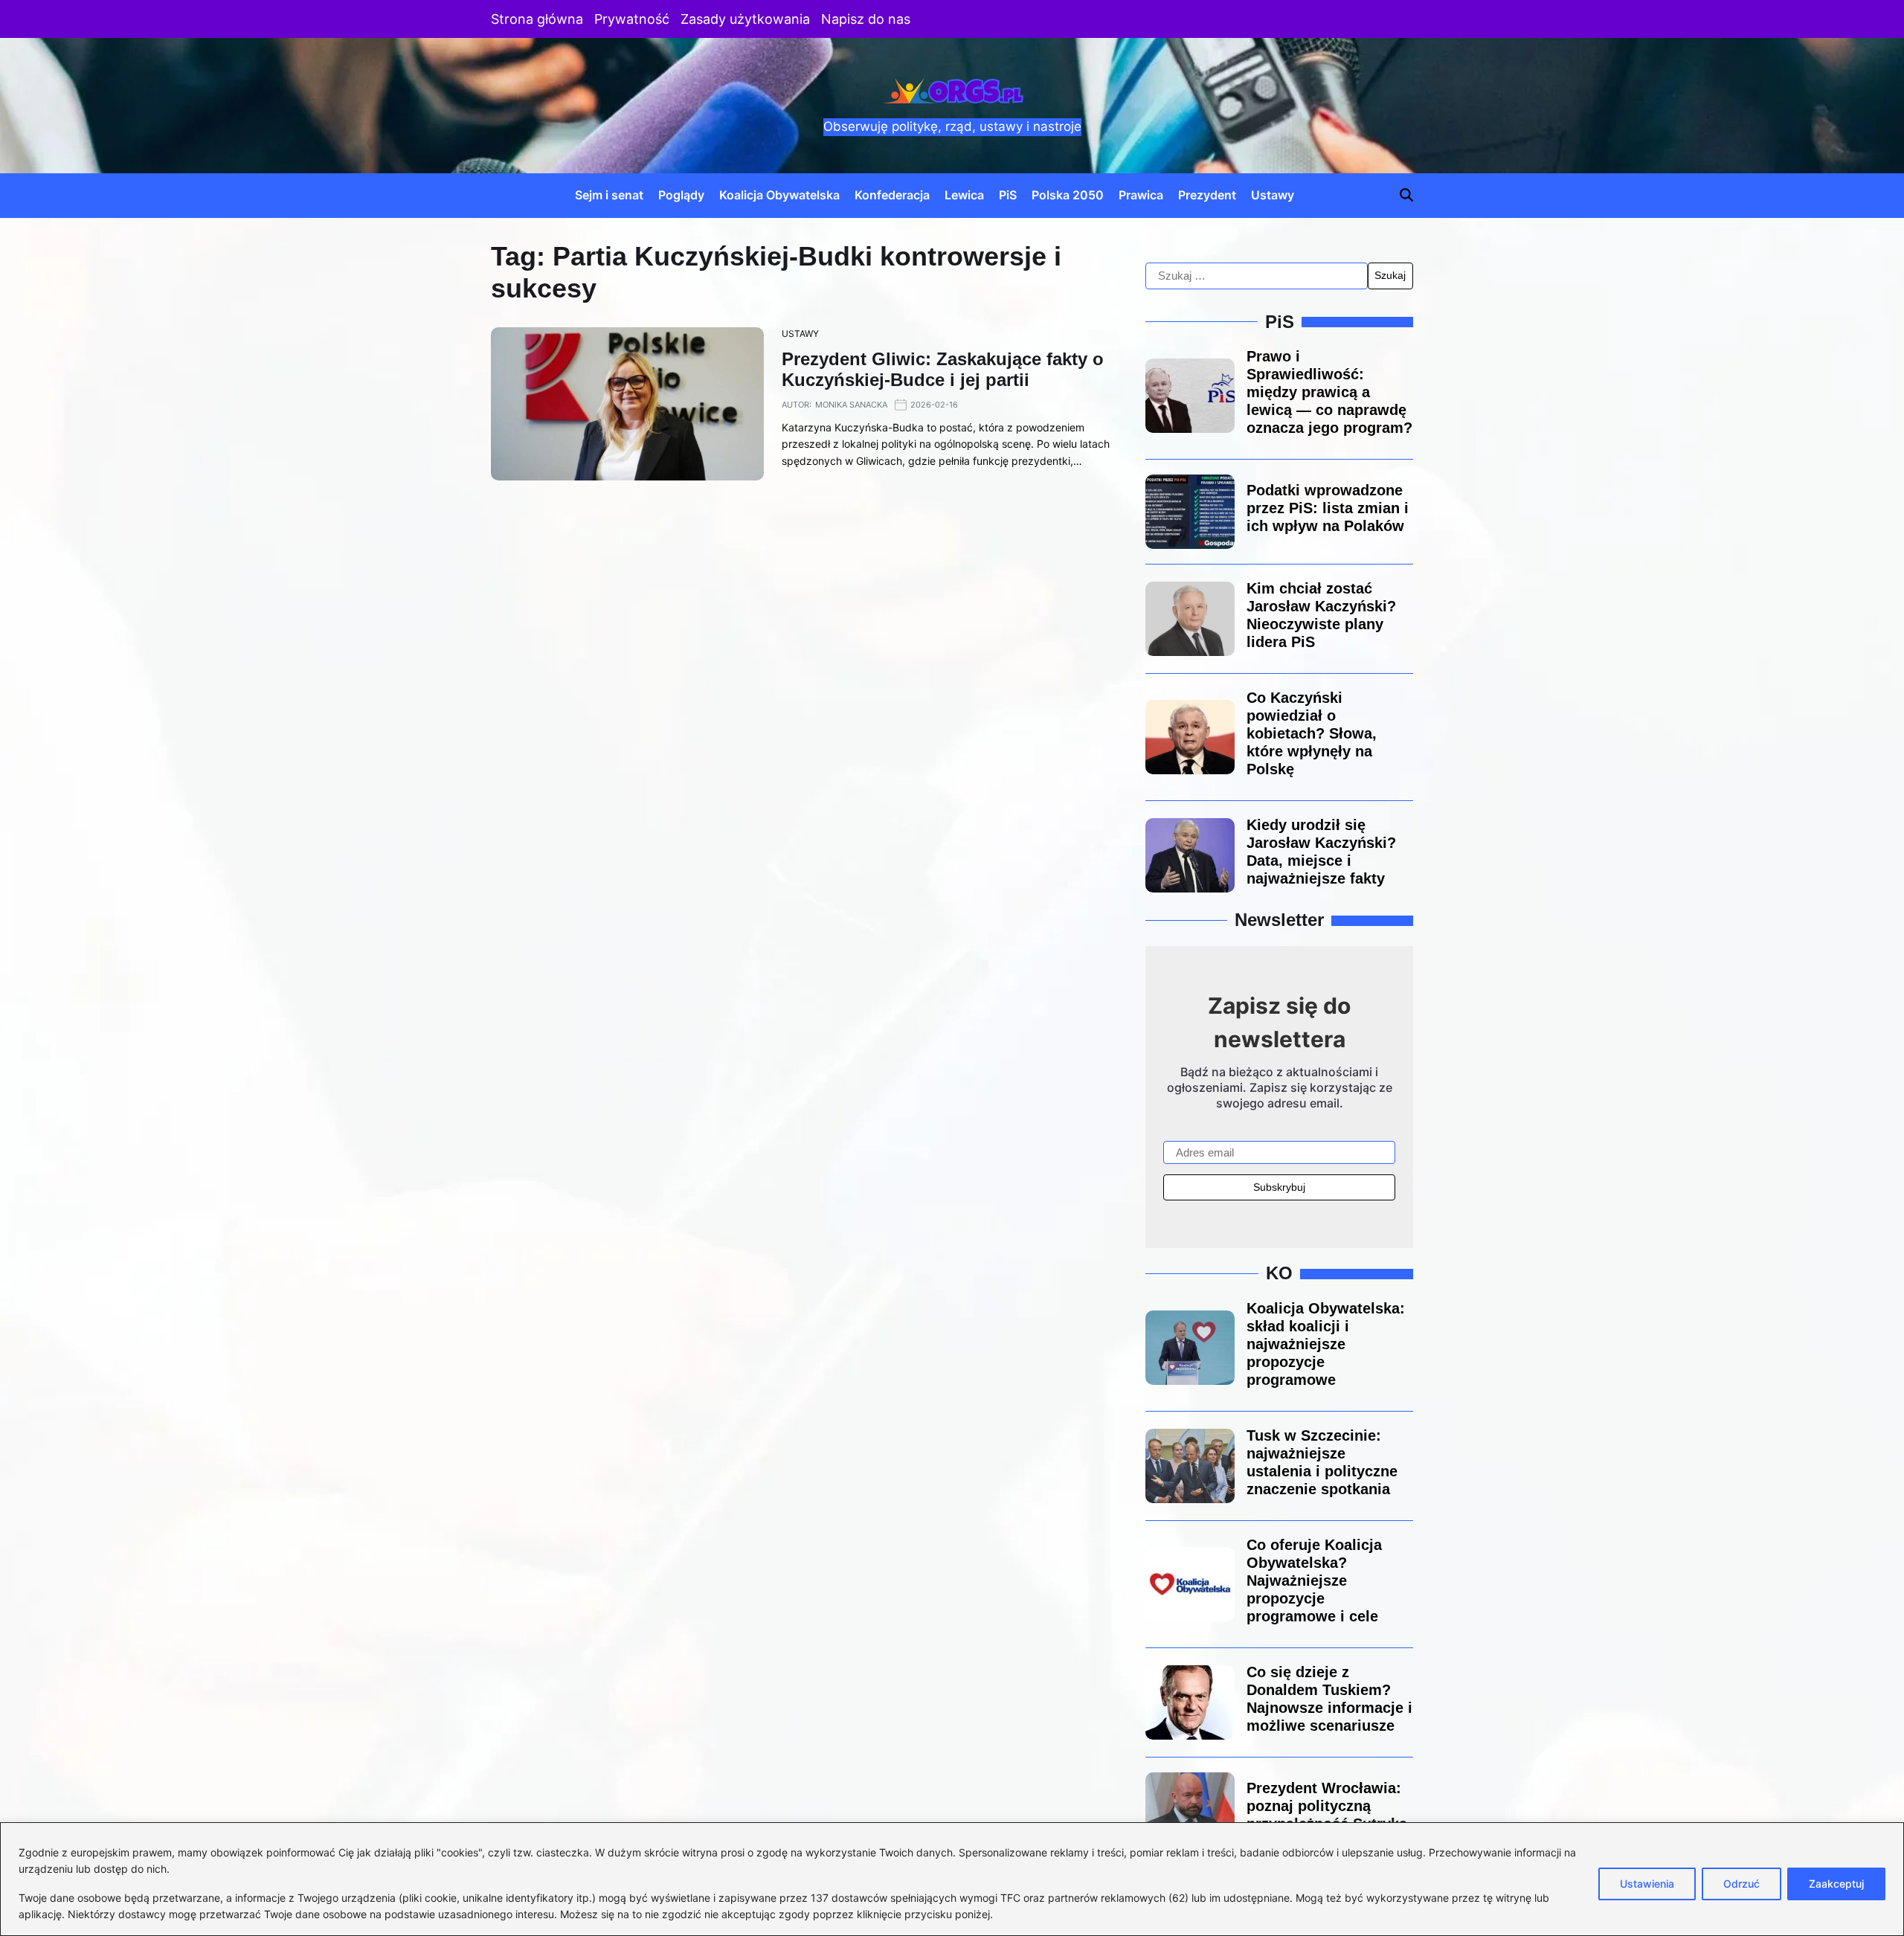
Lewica (964, 195)
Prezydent (1207, 195)
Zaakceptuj (1836, 1884)
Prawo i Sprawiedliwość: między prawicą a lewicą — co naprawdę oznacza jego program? (1329, 392)
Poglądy (681, 195)
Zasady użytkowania (745, 19)
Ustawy (1273, 195)
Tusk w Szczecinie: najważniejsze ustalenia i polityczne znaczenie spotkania (1322, 1462)
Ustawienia (1647, 1884)
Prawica (1141, 195)
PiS (1008, 195)
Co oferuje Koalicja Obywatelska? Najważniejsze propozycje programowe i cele (1314, 1580)
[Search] (1406, 195)
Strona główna (537, 19)
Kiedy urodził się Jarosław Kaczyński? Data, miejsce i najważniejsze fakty (1321, 852)
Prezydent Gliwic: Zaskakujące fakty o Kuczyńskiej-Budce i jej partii (943, 370)
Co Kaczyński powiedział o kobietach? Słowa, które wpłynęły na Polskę (1312, 733)
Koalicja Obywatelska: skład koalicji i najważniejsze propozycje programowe (1326, 1344)
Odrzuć (1741, 1884)
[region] (952, 1879)
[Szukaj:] (1257, 276)
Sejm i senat (609, 195)
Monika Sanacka (851, 405)
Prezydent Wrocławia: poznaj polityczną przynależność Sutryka (1327, 1806)
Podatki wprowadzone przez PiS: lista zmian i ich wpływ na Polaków (1328, 508)
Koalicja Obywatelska (779, 195)
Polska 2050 (1068, 195)
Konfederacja (892, 195)
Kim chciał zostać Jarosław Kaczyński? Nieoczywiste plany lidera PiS (1321, 615)
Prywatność (632, 19)
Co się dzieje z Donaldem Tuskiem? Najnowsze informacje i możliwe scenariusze (1329, 1699)
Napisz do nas (866, 19)
